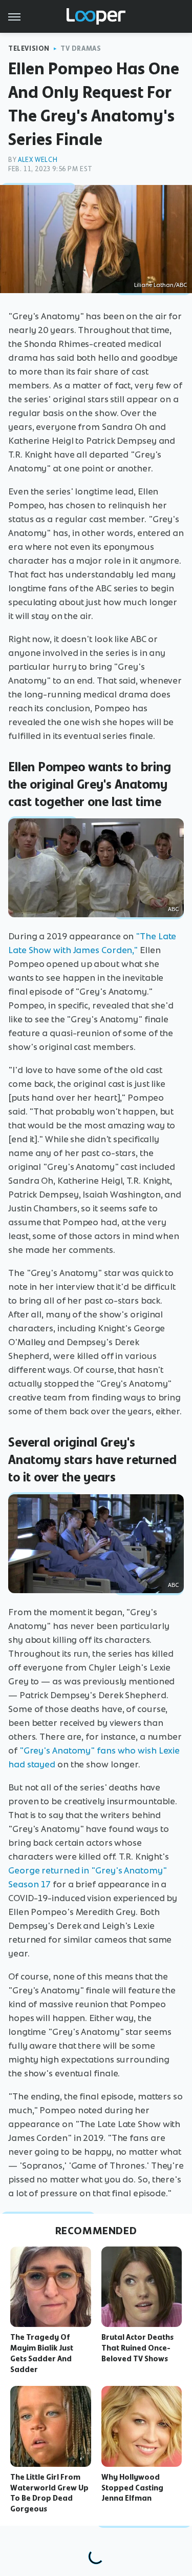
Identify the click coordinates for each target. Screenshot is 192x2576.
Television (29, 48)
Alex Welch (38, 160)
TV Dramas (81, 48)
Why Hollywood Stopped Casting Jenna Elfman (132, 2488)
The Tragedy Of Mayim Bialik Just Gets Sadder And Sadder (42, 2353)
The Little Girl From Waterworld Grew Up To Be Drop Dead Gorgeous (49, 2493)
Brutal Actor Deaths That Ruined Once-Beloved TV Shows (137, 2348)
